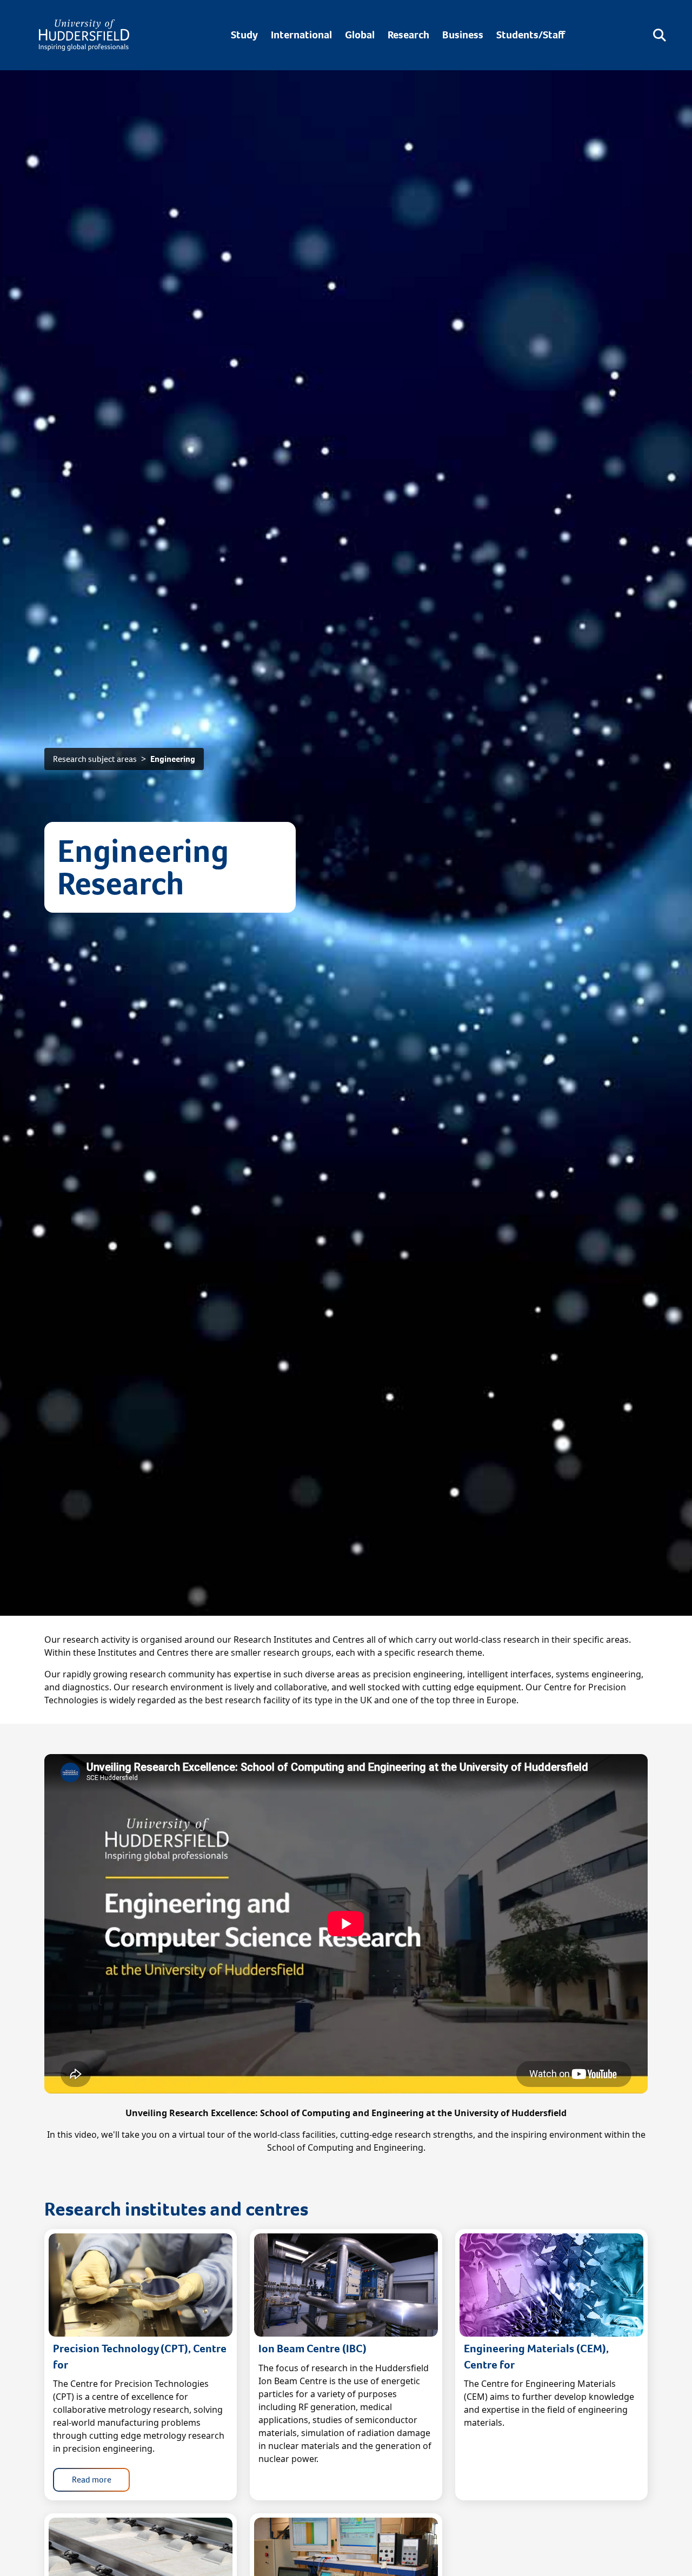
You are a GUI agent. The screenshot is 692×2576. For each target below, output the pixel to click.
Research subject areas (95, 759)
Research (408, 35)
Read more (92, 2480)
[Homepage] (84, 35)
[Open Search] (660, 35)
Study (244, 35)
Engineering (173, 759)
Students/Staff (531, 35)
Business (463, 35)
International (301, 35)
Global (360, 35)
